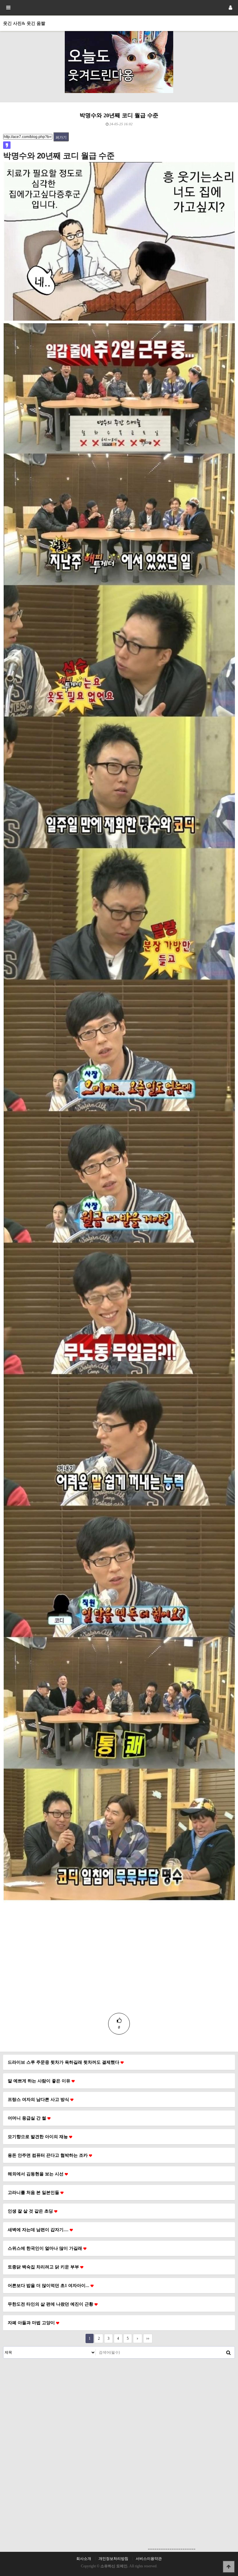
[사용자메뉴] (230, 8)
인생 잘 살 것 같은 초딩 (31, 2211)
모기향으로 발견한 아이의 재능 (38, 2137)
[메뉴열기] (8, 8)
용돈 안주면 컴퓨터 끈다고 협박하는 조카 (48, 2155)
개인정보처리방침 (113, 2559)
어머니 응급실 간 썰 (28, 2118)
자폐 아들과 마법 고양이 (32, 2323)
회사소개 (84, 2559)
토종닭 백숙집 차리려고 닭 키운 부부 (44, 2267)
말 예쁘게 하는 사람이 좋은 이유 (40, 2081)
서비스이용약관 (149, 2559)
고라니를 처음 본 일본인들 (34, 2192)
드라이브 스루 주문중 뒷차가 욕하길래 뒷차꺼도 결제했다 (64, 2062)
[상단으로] (229, 2567)
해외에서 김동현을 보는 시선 (36, 2174)
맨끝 (148, 2338)
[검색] (228, 2352)
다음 (138, 2338)
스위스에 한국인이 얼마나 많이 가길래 (46, 2248)
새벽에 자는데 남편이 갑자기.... (39, 2230)
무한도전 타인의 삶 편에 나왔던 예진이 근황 (51, 2304)
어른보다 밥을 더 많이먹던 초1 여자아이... (49, 2285)
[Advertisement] (119, 1969)
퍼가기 (61, 137)
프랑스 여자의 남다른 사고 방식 (39, 2099)
